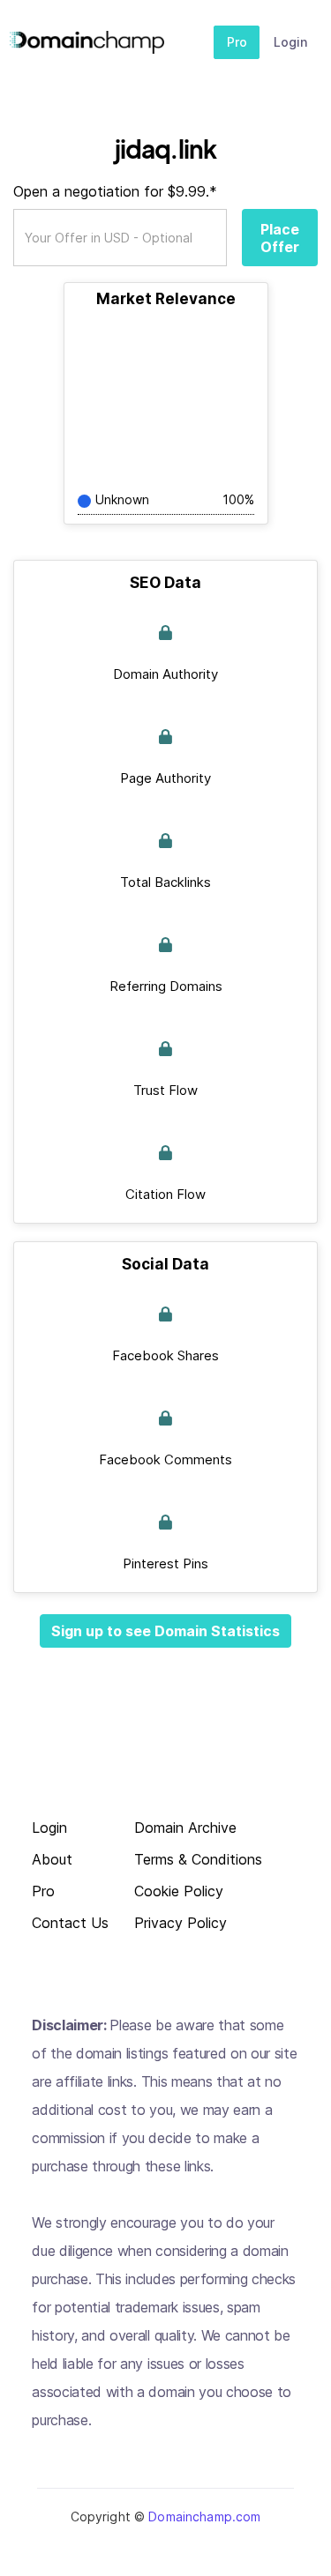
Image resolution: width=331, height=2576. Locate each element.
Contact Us (70, 1923)
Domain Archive (185, 1828)
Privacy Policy (181, 1923)
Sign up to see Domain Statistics (165, 1631)
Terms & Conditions (198, 1860)
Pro (237, 42)
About (52, 1860)
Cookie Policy (179, 1891)
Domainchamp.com (204, 2516)
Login (290, 42)
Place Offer (280, 238)
